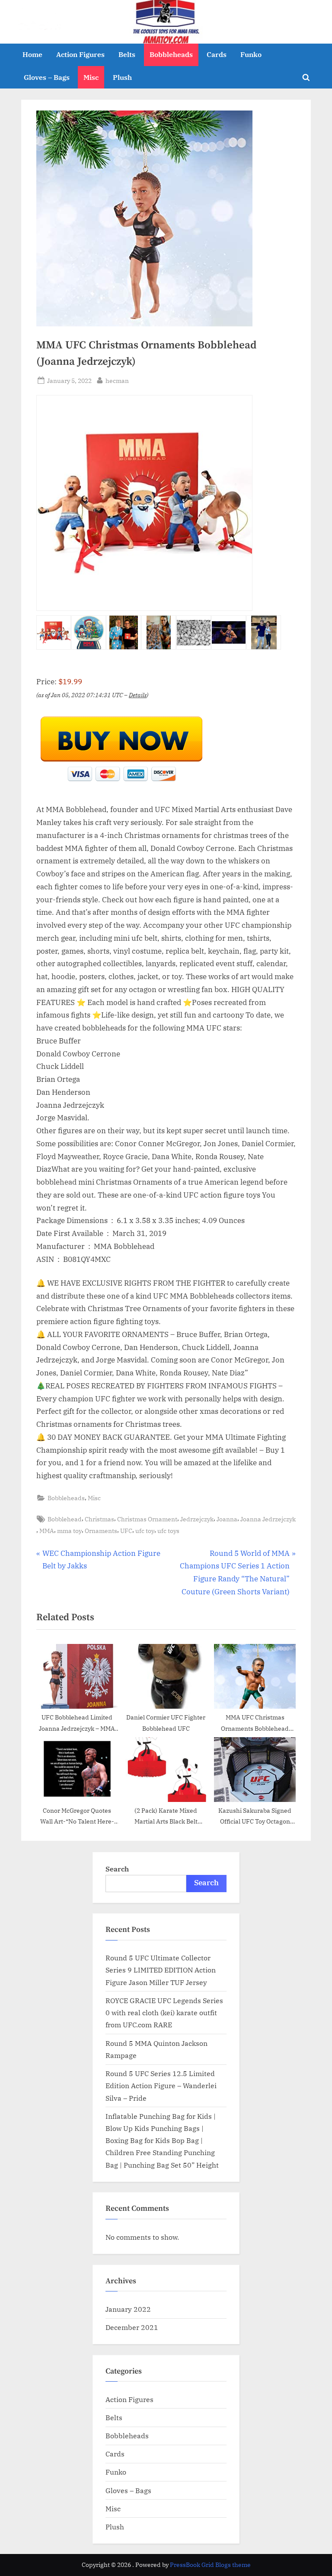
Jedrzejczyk (197, 1519)
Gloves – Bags (47, 77)
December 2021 (132, 2327)
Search (117, 1869)
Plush (122, 77)
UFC (126, 1531)
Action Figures (80, 54)
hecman (117, 380)
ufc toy (145, 1531)
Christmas (99, 1519)
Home (32, 54)
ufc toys (168, 1531)
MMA (47, 1531)
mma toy (69, 1531)
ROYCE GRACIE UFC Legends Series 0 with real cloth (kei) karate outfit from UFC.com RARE (164, 2013)
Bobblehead (65, 1519)
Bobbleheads (171, 54)
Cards (217, 54)
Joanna (227, 1519)
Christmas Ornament (147, 1519)
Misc (91, 77)
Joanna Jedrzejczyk (268, 1519)
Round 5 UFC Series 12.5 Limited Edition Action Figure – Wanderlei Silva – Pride (161, 2086)
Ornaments (101, 1531)
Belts (127, 54)
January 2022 (128, 2309)
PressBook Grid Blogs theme (210, 2565)
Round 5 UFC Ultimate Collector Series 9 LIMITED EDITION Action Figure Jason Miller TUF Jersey (161, 1970)
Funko (251, 54)
